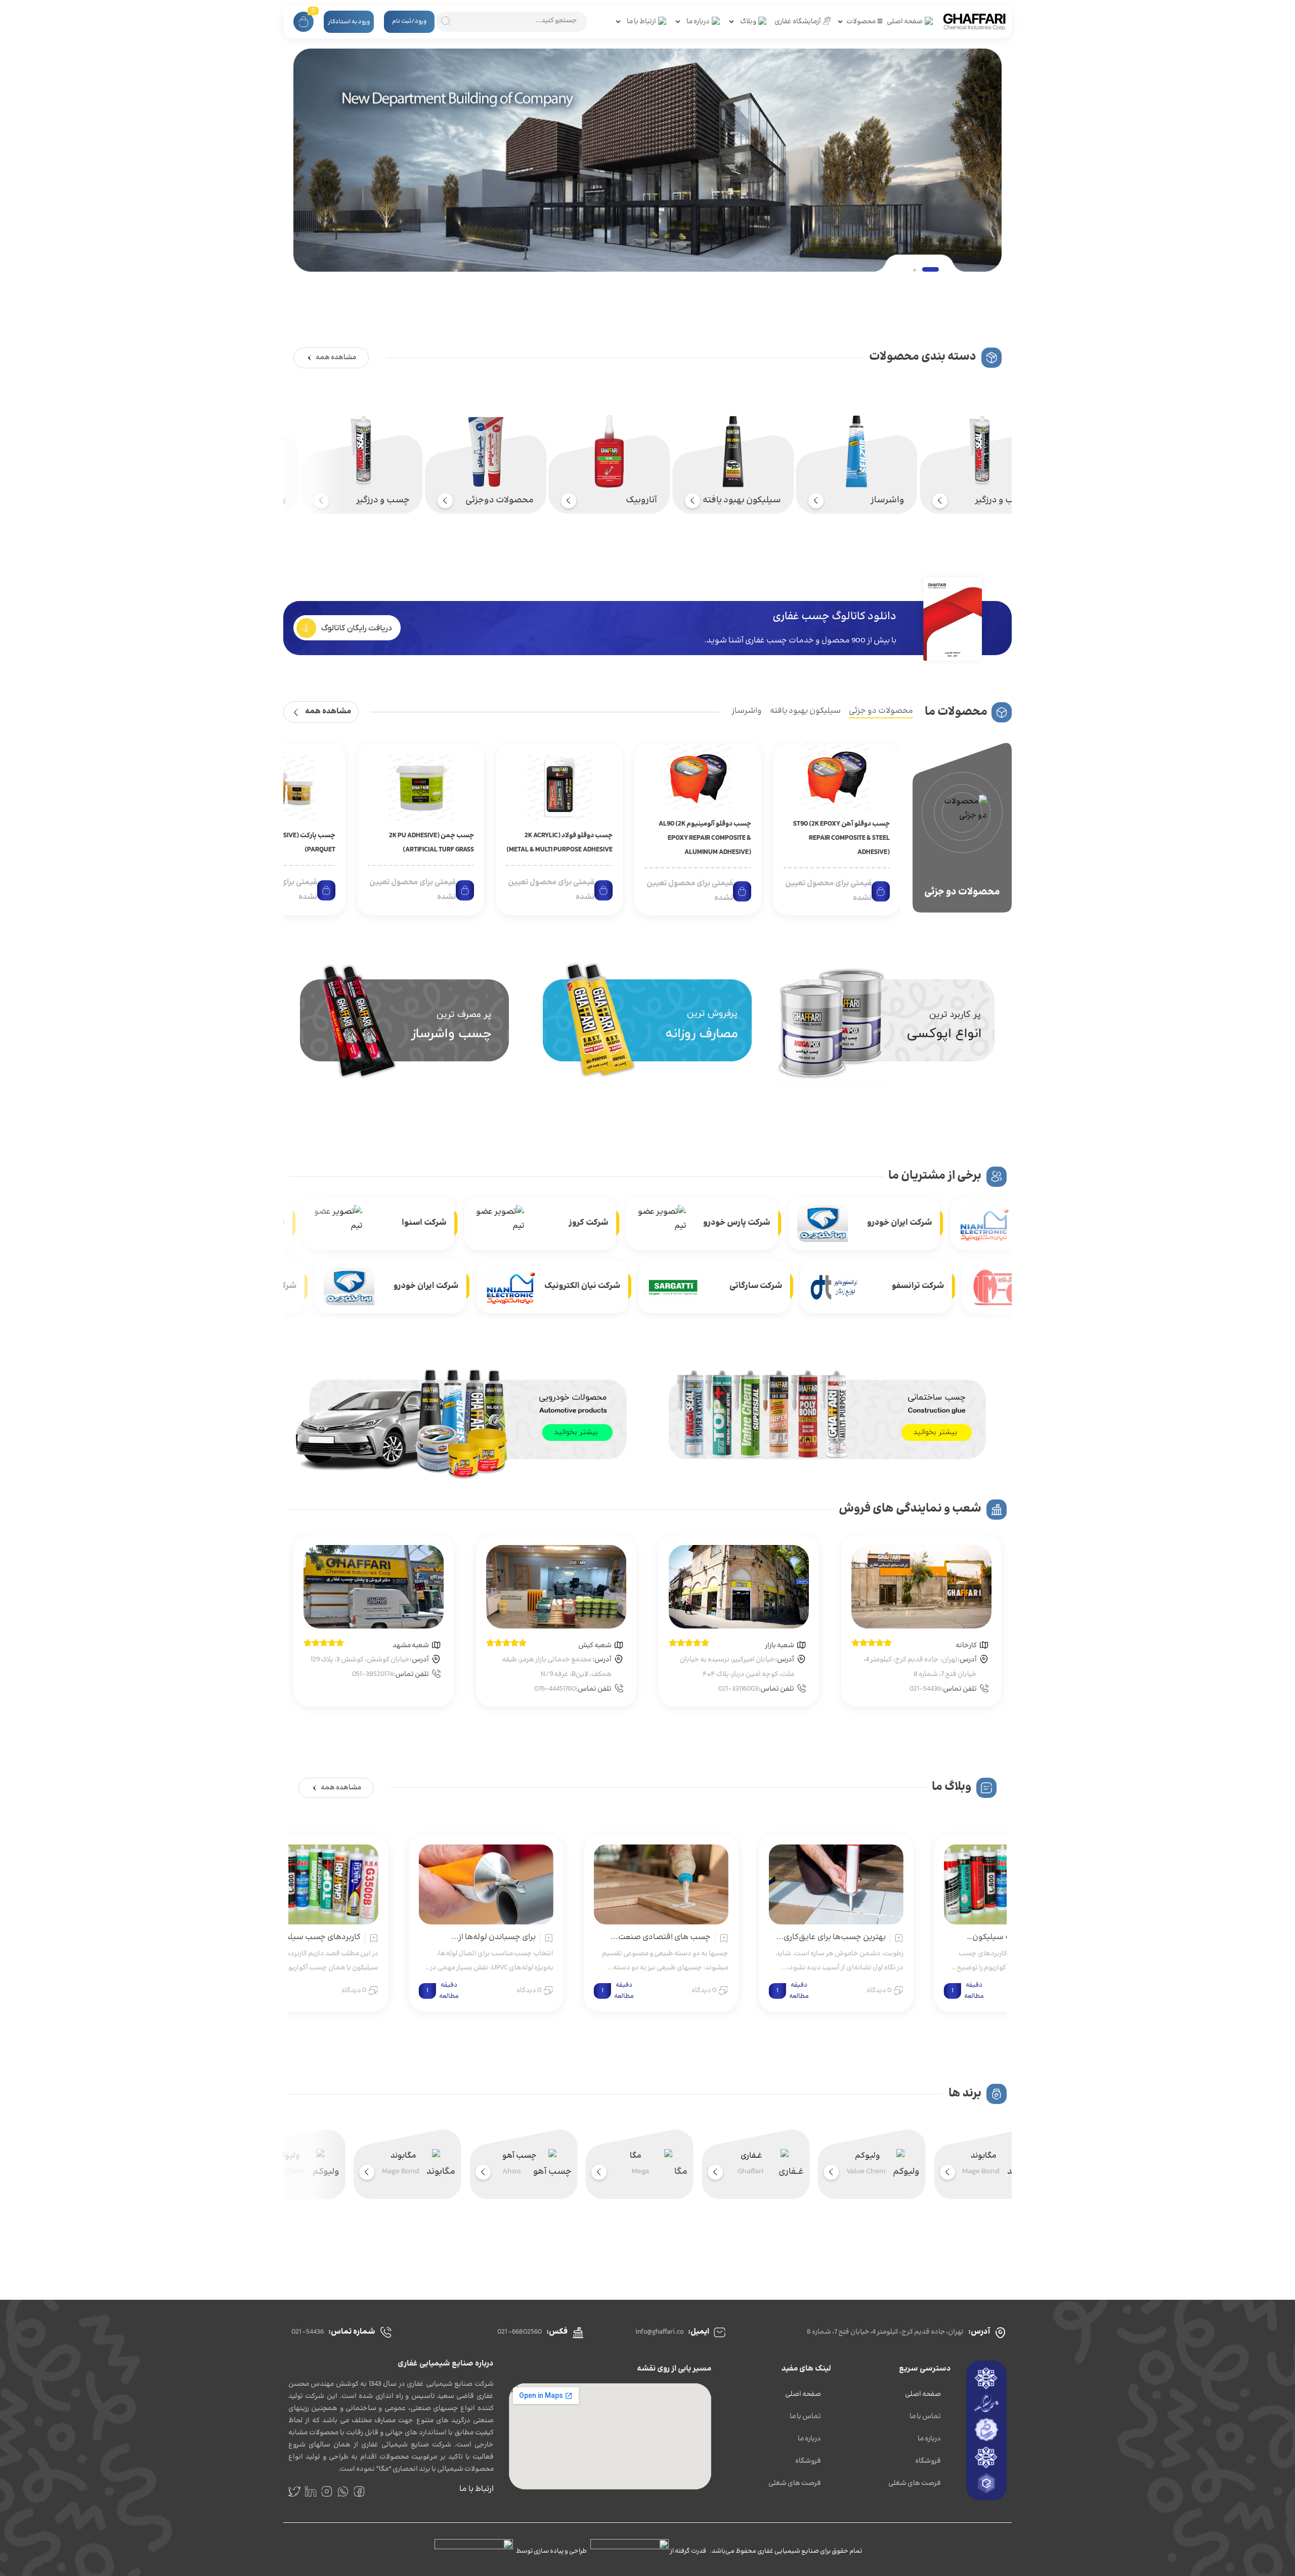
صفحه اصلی (923, 2394)
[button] (921, 269)
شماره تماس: (352, 2332)
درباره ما (929, 2439)
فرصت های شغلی (915, 2483)
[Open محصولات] (840, 22)
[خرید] (881, 891)
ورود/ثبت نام (409, 22)
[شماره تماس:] (386, 2332)
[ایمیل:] (720, 2332)
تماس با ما (925, 2417)
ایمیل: (699, 2332)
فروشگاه (928, 2461)
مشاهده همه (328, 712)
